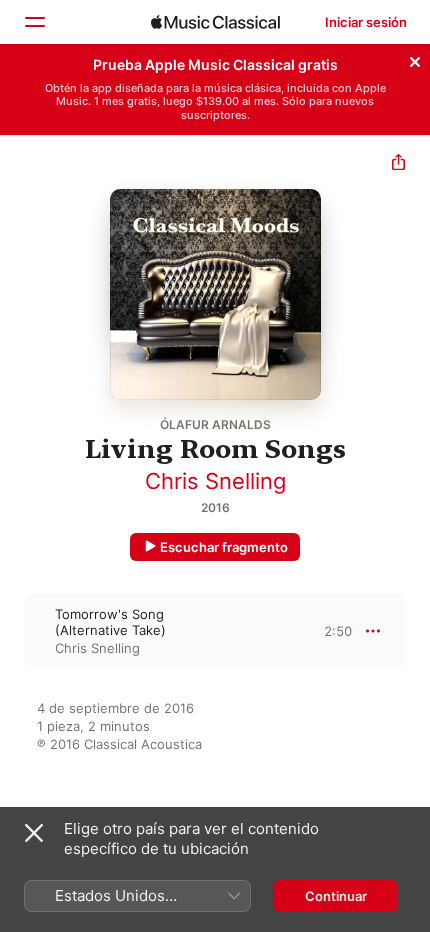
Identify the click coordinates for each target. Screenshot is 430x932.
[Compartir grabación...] (398, 164)
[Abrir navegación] (34, 22)
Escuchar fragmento (224, 547)
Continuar (336, 896)
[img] (215, 22)
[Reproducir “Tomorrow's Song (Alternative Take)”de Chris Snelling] (13, 631)
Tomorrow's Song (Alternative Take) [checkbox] (110, 622)
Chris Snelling (215, 481)
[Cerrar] (415, 59)
